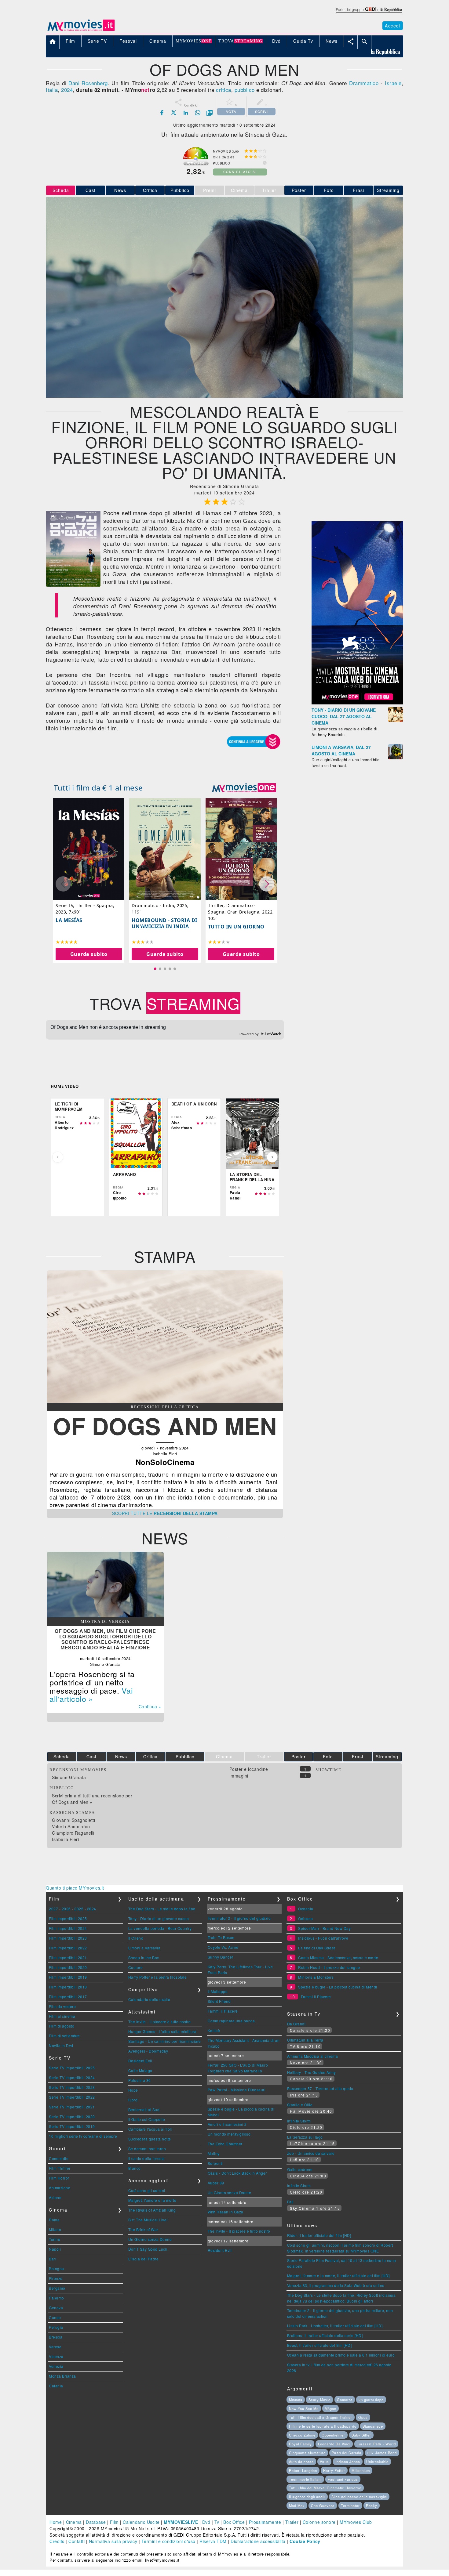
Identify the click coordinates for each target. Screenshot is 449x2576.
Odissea (306, 1918)
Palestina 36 (140, 2080)
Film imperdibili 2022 (68, 1948)
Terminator (350, 2505)
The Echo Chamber (225, 2144)
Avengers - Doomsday (148, 2051)
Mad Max (297, 2505)
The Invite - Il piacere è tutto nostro (160, 2022)
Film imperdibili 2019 (68, 1977)
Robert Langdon (303, 2470)
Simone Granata (69, 1777)
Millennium (361, 2470)
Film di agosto (62, 2026)
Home (56, 2522)
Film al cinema (62, 2016)
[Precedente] (58, 1157)
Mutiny (214, 2153)
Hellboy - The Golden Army (312, 2072)
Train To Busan (221, 1937)
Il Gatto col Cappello (147, 2119)
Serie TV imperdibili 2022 (72, 2097)
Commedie (59, 2158)
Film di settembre (64, 2036)
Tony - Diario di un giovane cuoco (159, 1918)
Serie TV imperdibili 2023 (72, 2087)
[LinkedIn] (186, 113)
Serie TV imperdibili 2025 (72, 2068)
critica (224, 90)
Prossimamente (265, 2522)
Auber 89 (216, 2183)
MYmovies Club (356, 2522)
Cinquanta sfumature (307, 2453)
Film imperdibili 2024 (68, 1928)
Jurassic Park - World (376, 2444)
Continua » (150, 1706)
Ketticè (214, 2030)
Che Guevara (323, 2505)
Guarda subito (89, 954)
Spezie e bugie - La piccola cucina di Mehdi (338, 1987)
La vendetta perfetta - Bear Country (160, 1928)
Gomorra (345, 2400)
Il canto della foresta (147, 2158)
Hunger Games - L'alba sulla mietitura (162, 2031)
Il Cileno (136, 1938)
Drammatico (364, 83)
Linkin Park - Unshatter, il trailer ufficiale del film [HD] (335, 2326)
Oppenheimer (333, 2435)
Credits (57, 2541)
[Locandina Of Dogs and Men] (73, 585)
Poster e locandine (249, 1769)
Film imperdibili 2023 (68, 1938)
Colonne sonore (319, 2522)
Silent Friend (219, 2001)
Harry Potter (334, 2470)
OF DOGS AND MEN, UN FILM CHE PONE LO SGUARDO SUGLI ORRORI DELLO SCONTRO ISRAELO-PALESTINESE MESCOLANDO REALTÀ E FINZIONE (105, 1639)
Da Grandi (296, 2024)
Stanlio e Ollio (300, 2105)
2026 (66, 1909)
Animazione (60, 2188)
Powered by (250, 1034)
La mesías (69, 920)
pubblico (245, 90)
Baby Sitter (361, 2435)
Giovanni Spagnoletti (73, 1820)
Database (96, 2522)
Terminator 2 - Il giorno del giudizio (239, 1918)
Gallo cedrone (300, 2169)
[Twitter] (174, 113)
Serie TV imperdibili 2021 (72, 2107)
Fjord (133, 2100)
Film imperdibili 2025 (68, 1918)
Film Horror (59, 2178)
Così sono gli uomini (147, 2190)
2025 (79, 1909)
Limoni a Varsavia (144, 1948)
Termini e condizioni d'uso (168, 2541)
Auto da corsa (301, 2462)
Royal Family (300, 2444)
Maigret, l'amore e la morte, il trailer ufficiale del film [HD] (338, 2276)
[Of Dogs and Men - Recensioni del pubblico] (165, 1401)
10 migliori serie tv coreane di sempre (83, 2136)
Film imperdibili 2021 (68, 1957)
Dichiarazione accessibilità (258, 2541)
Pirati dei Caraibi (346, 2453)
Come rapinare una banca (231, 2021)
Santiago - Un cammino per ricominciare (165, 2041)
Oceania (306, 1909)
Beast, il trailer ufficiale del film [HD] (319, 2345)
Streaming (388, 190)
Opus (363, 2417)
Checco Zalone (302, 2435)
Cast (91, 190)
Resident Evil (140, 2061)
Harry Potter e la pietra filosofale (158, 1977)
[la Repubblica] (369, 13)
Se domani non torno (147, 2149)
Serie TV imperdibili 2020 (72, 2117)
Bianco (135, 2168)
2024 (67, 90)
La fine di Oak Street (317, 1948)
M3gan (330, 2408)
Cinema (74, 2522)
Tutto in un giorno (236, 927)
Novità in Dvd (61, 2045)
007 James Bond (382, 2453)
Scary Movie (319, 2400)
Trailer (292, 2522)
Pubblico (180, 190)
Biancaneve (373, 2426)
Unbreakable (377, 2462)
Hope (133, 2090)
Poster (299, 190)
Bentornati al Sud (144, 2109)
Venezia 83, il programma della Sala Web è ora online (336, 2285)
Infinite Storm (299, 2121)
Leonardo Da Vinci (334, 2444)
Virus (324, 2462)
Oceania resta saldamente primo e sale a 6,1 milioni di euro (341, 2355)
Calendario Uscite (141, 2522)
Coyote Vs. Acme (223, 1947)
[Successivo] (272, 1157)
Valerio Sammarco (71, 1826)
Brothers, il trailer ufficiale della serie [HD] (325, 2335)
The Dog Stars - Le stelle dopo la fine (162, 1909)
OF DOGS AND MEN (165, 1425)
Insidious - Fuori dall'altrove (323, 1938)
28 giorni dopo (371, 2400)
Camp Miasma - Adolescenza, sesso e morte (338, 1957)
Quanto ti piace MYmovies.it (75, 1888)
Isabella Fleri (65, 1839)
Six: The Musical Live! (148, 2220)
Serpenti (215, 2163)
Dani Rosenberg (88, 83)
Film (114, 2522)
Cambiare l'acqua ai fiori (150, 2129)
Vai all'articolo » (91, 1694)
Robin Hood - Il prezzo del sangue (329, 1967)
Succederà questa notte (150, 2139)
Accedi (393, 26)
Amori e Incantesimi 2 (227, 2124)
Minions (296, 2400)
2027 (53, 1909)
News (120, 190)
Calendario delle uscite (149, 1999)
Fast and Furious (343, 2479)
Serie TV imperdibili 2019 (72, 2126)
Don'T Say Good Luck (148, 2249)
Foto (329, 190)
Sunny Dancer (221, 1957)
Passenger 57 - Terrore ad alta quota (320, 2088)
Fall (290, 2202)
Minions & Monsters (316, 1977)
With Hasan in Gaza (226, 2212)
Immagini (239, 1776)
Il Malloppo (218, 1991)
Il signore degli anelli (307, 2497)
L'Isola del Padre (144, 2259)
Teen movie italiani (305, 2479)
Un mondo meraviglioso (229, 2134)
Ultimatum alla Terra (305, 2040)
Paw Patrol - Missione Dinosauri (237, 2090)
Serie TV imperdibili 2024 (72, 2077)
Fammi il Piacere (223, 2011)
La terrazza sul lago (305, 2137)
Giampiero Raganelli (73, 1833)
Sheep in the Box (144, 1957)
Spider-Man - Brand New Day (324, 1928)
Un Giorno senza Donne (150, 2239)
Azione (55, 2197)
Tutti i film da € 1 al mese (98, 788)
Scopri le (165, 1513)
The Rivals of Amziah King (152, 2210)
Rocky (372, 2505)
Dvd (206, 2522)
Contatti (77, 2541)
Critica (150, 190)
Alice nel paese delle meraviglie (359, 2497)
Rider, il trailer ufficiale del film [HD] (319, 2235)
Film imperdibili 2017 (68, 1997)
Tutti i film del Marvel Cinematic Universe (325, 2488)
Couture (136, 1967)
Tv (217, 2522)
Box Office (234, 2522)
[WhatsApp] (198, 113)
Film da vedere (62, 2006)
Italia (52, 90)
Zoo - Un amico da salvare (311, 2153)
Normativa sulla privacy (113, 2541)
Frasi (358, 190)
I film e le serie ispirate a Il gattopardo (323, 2426)
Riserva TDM (213, 2541)
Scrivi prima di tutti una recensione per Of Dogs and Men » (92, 1799)
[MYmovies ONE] (244, 788)
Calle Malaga (140, 2070)
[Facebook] (162, 113)
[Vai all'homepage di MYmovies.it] (81, 31)
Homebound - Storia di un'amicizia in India (164, 923)
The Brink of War (143, 2229)
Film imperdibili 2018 (68, 1987)
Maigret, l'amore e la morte (152, 2200)
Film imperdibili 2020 (68, 1967)
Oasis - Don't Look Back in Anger (237, 2173)
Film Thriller (60, 2168)
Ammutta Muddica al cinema (313, 2056)
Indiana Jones (348, 2462)
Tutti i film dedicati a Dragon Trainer (321, 2417)
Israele (393, 83)
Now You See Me (304, 2408)
